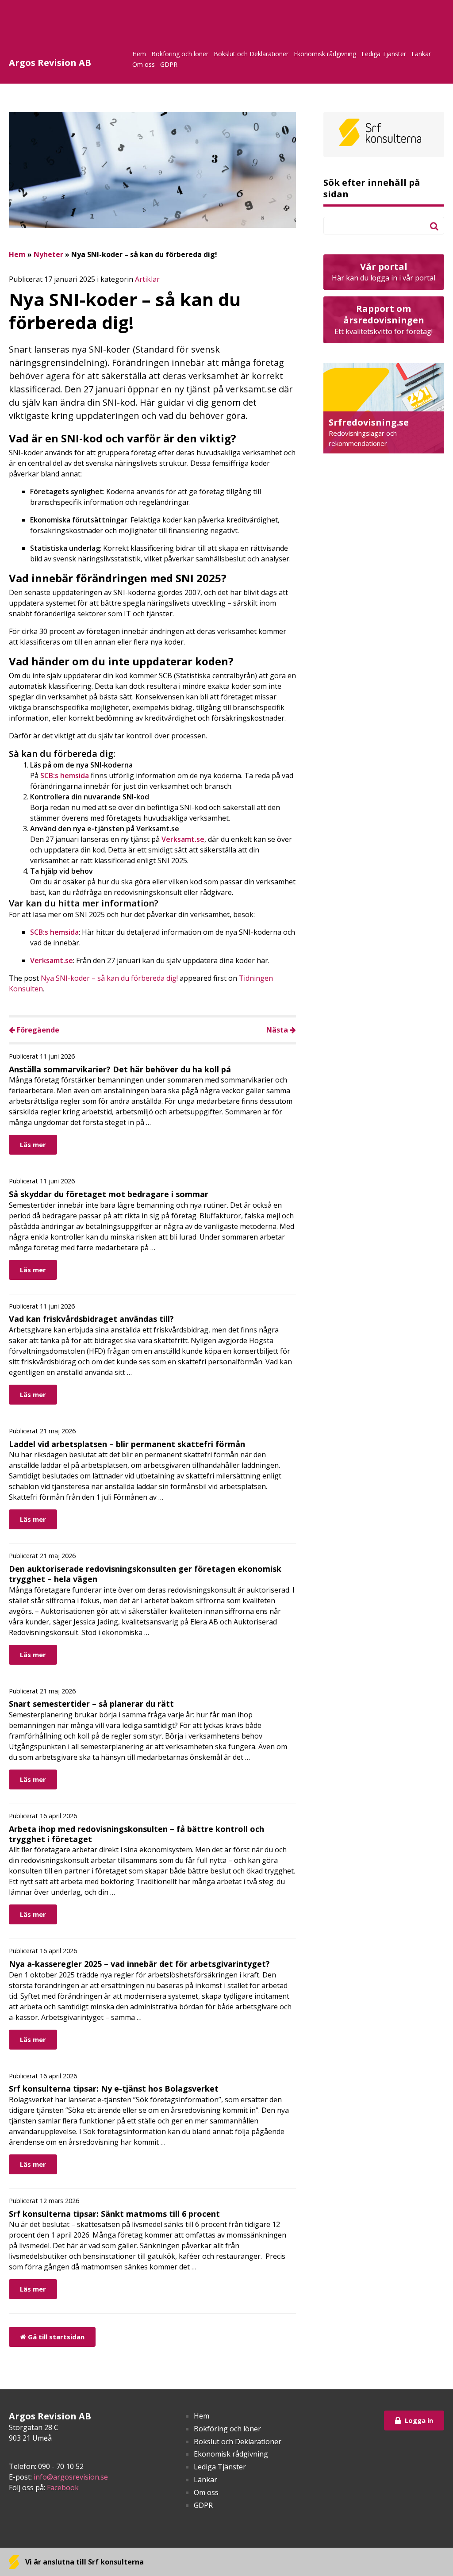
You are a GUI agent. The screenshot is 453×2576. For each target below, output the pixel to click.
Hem (139, 54)
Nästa (278, 1030)
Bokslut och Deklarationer (251, 54)
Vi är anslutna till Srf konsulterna (84, 2562)
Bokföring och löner (180, 54)
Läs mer (33, 1144)
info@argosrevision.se (71, 2477)
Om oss (144, 64)
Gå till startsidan (55, 2337)
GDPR (169, 64)
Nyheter (48, 254)
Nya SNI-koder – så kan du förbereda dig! (109, 978)
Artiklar (147, 279)
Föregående (37, 1030)
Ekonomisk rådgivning (325, 54)
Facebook (63, 2488)
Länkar (421, 54)
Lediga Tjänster (384, 54)
